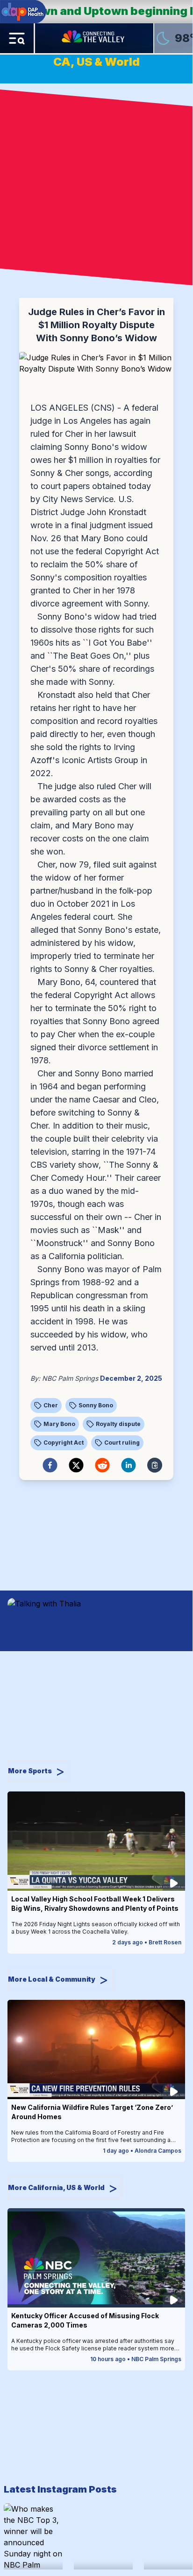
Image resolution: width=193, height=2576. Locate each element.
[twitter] (76, 1465)
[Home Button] (94, 38)
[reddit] (102, 1465)
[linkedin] (129, 1465)
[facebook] (50, 1465)
